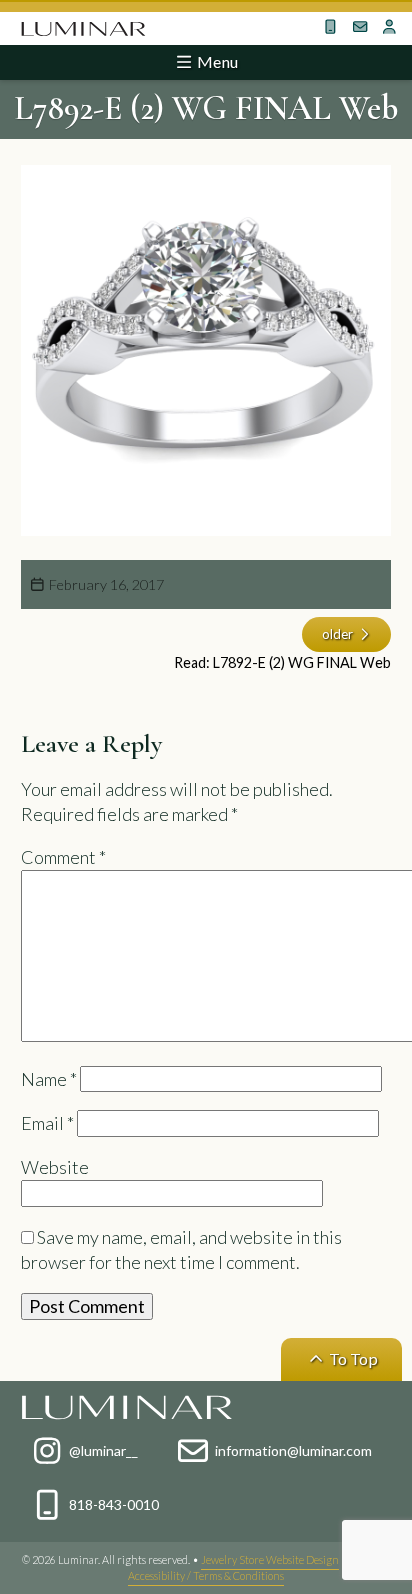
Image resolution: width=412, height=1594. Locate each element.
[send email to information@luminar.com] (360, 27)
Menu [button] (216, 61)
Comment (63, 857)
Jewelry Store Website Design (270, 1559)
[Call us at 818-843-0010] (330, 27)
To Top (352, 1358)
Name (49, 1079)
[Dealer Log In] (389, 27)
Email (47, 1123)
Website (55, 1167)
